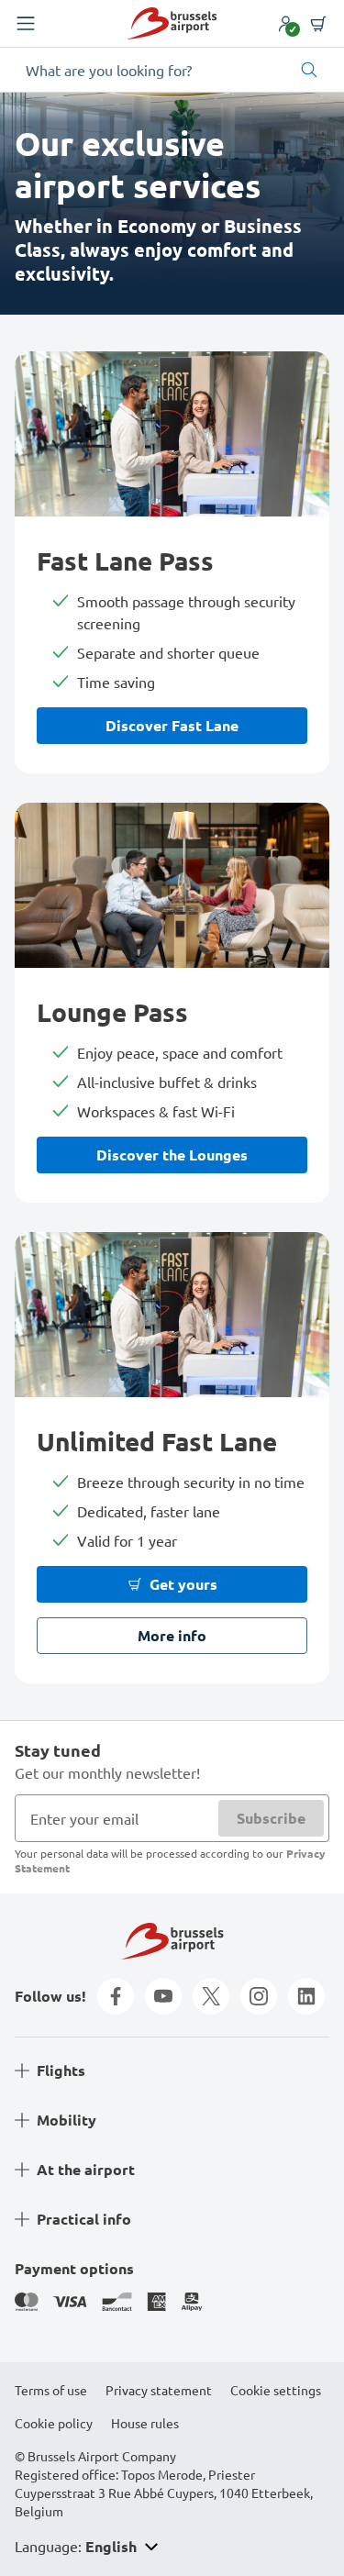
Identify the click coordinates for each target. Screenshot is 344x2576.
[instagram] (259, 1996)
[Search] (309, 70)
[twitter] (211, 1996)
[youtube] (163, 1996)
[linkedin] (306, 1996)
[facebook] (116, 1996)
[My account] (285, 24)
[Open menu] (26, 24)
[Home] (172, 23)
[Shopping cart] (318, 24)
